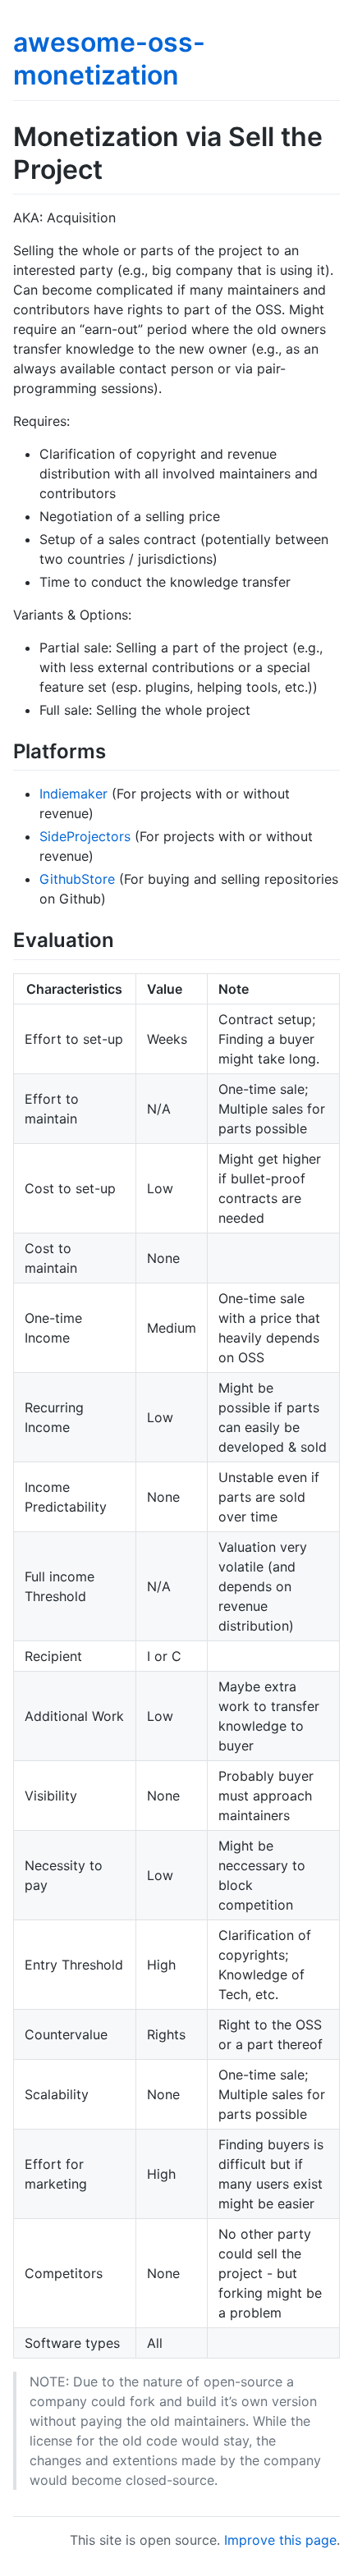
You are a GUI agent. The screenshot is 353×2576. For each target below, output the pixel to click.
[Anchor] (116, 750)
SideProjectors (85, 836)
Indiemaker (73, 794)
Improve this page (280, 2540)
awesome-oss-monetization (109, 59)
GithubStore (77, 879)
